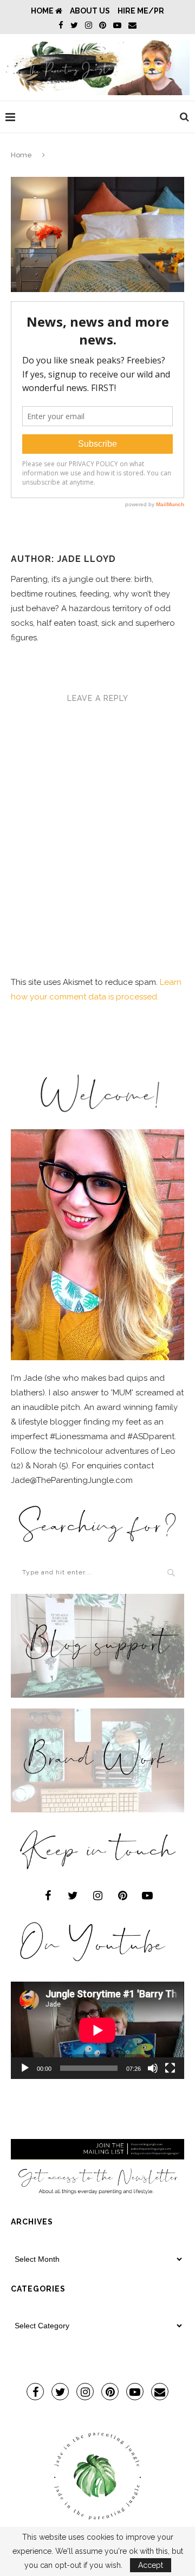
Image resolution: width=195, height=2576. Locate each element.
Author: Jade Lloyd (63, 559)
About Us (90, 11)
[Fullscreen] (170, 2068)
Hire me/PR (141, 11)
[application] (97, 2030)
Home (43, 11)
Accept (151, 2565)
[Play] (25, 2068)
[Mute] (153, 2068)
